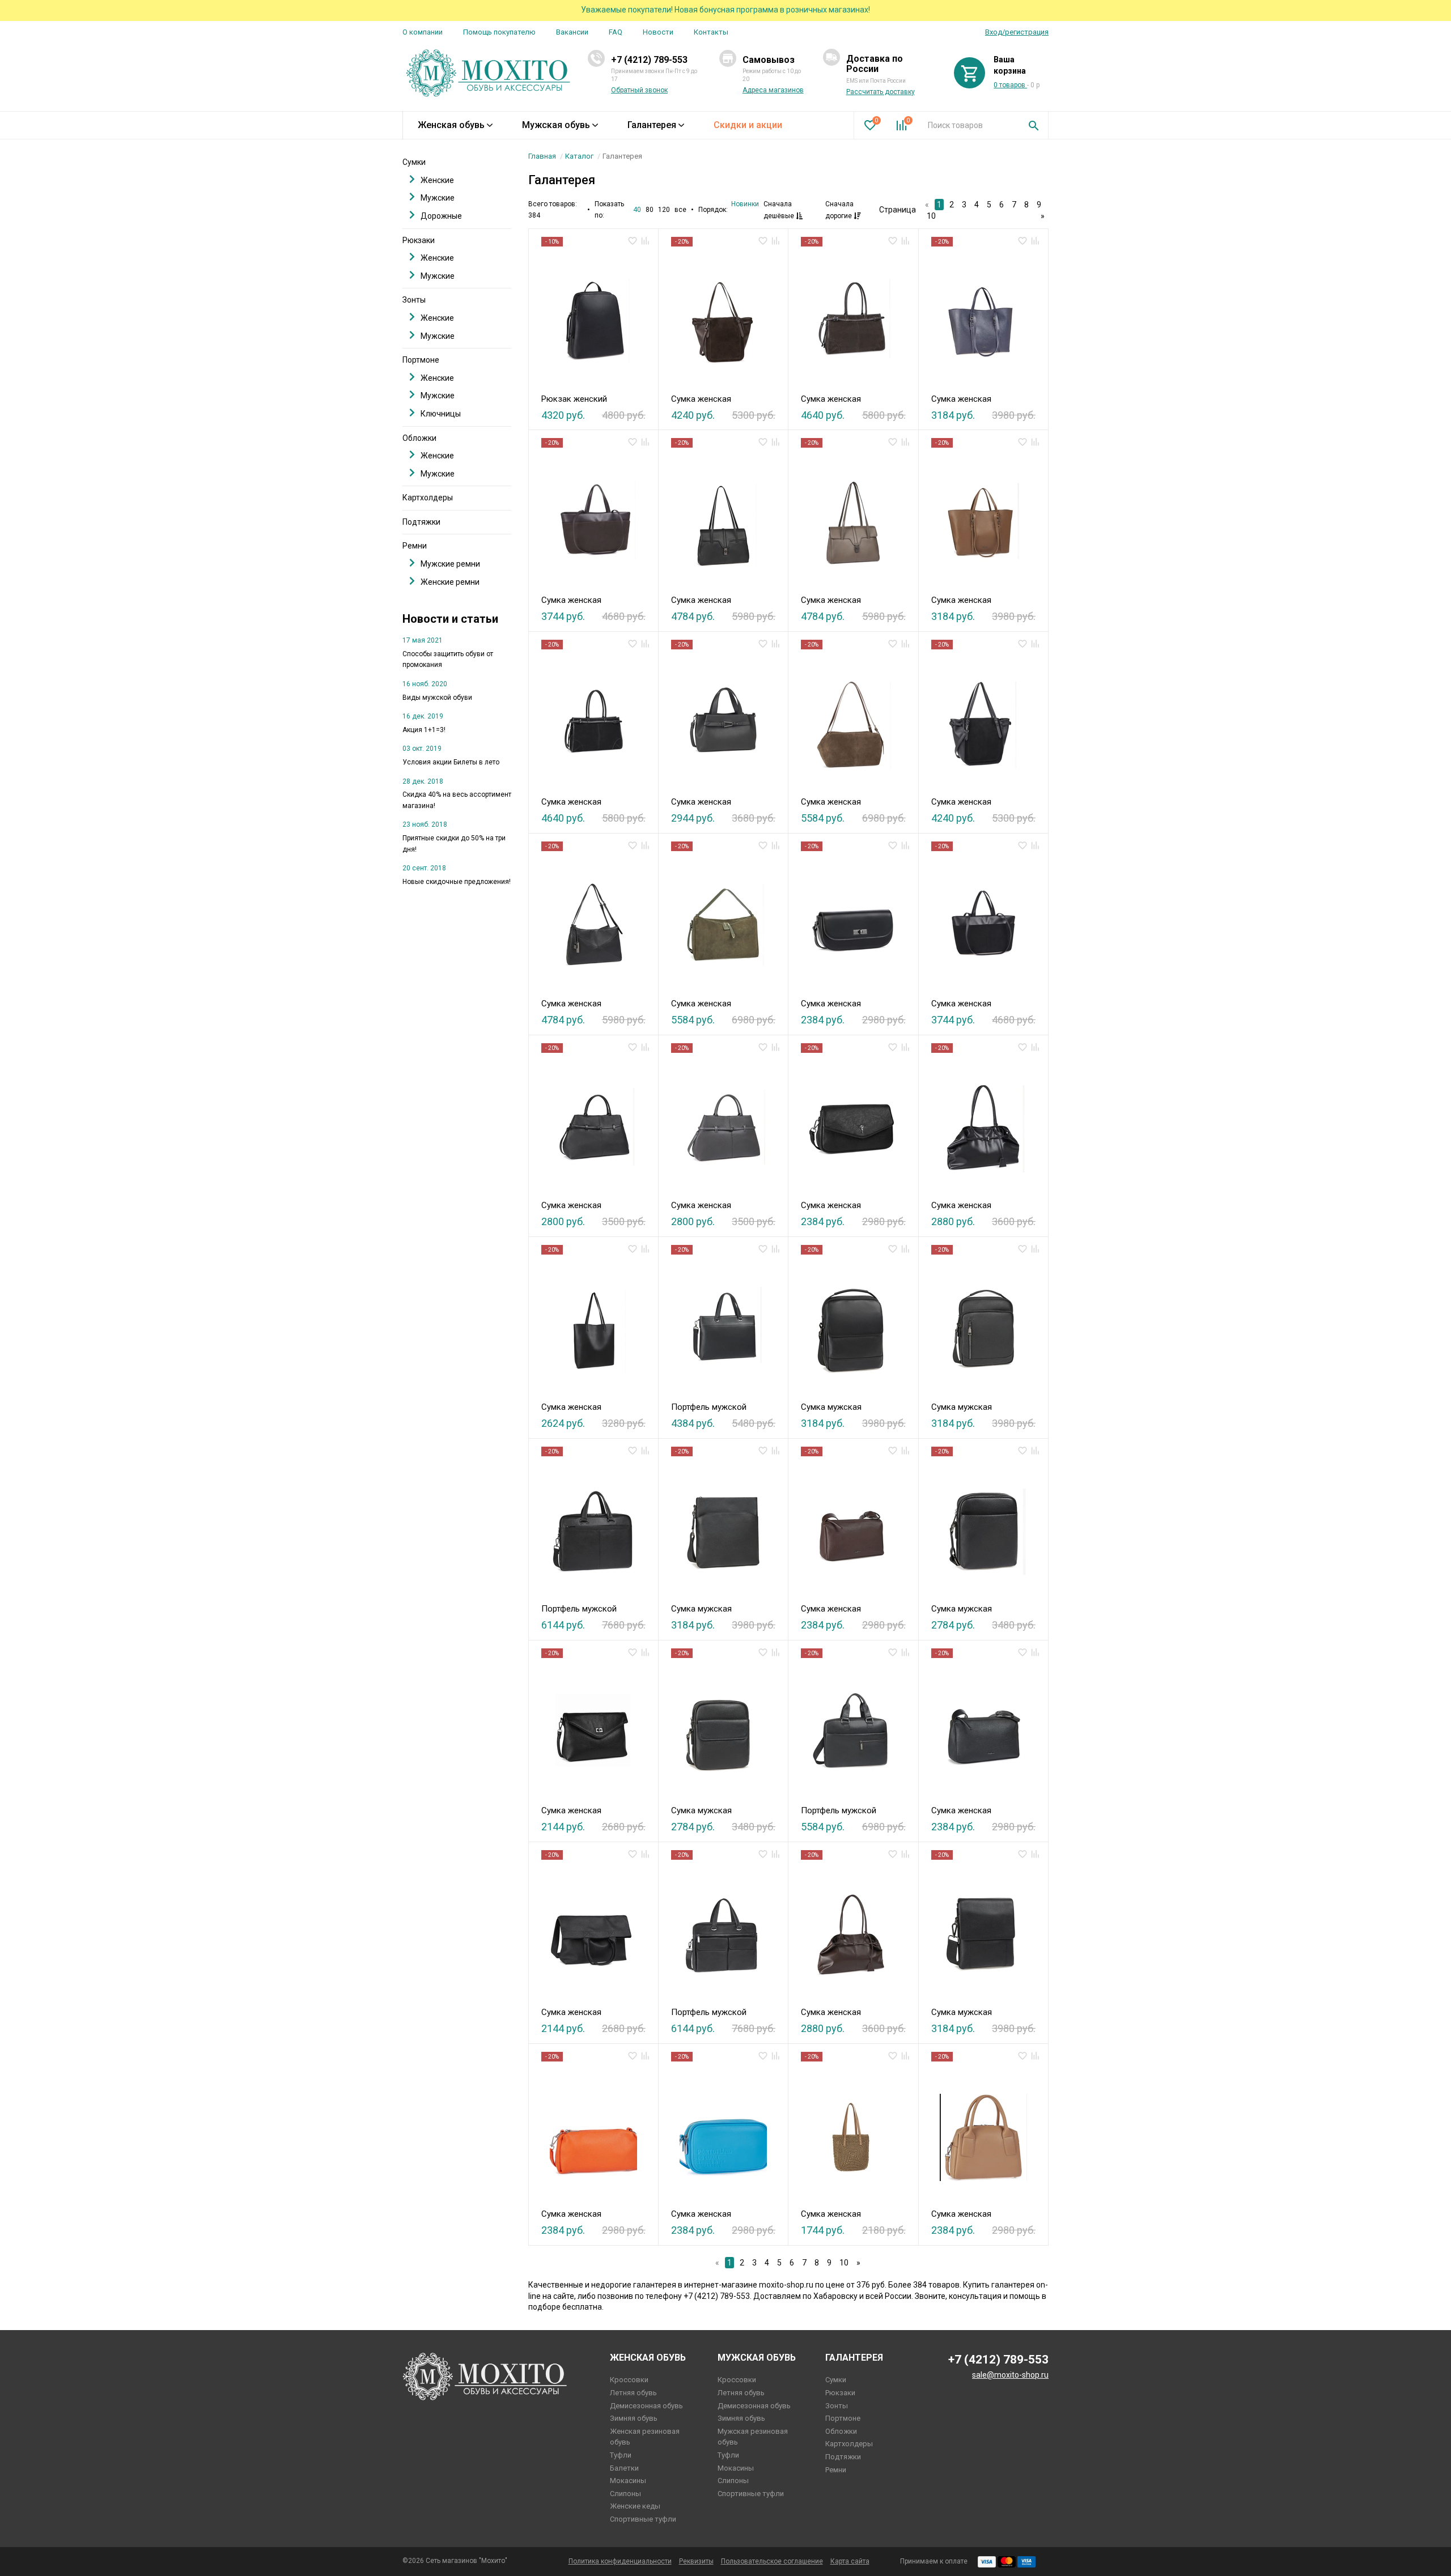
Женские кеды (635, 2506)
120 (664, 210)
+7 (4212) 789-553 (649, 60)
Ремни (415, 546)
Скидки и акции (748, 125)
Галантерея (652, 125)
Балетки (624, 2468)
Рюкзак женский (574, 399)
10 (931, 216)
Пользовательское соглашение (772, 2561)
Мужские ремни (450, 564)
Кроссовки (629, 2380)
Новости (658, 32)
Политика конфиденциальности (620, 2561)
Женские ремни (450, 582)
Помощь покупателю (499, 32)
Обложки (419, 438)
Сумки (414, 162)
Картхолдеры (428, 498)
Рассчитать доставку (881, 92)
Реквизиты (696, 2561)
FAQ (616, 32)
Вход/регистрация (1017, 32)
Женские (437, 180)
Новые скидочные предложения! (457, 882)
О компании (423, 32)
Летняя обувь (633, 2393)
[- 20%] (723, 317)
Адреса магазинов (773, 90)
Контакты (711, 32)
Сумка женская (701, 399)
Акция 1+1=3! (424, 730)
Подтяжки (421, 522)
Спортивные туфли (643, 2519)
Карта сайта (850, 2561)
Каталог (579, 156)
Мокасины (628, 2481)
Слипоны (625, 2494)
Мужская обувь (556, 125)
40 (637, 210)
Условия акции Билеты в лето (451, 762)
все (680, 210)
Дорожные (441, 216)
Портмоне (421, 360)
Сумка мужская (831, 1407)
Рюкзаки (419, 240)
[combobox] (970, 125)
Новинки (745, 204)
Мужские (438, 198)
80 (650, 210)
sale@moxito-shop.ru (1010, 2375)
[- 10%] (593, 317)
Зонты (414, 300)
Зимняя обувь (634, 2418)
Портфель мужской (709, 1407)
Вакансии (572, 32)
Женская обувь (451, 125)
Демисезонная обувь (646, 2406)
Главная (542, 156)
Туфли (621, 2455)
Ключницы (441, 414)
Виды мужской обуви (437, 698)
